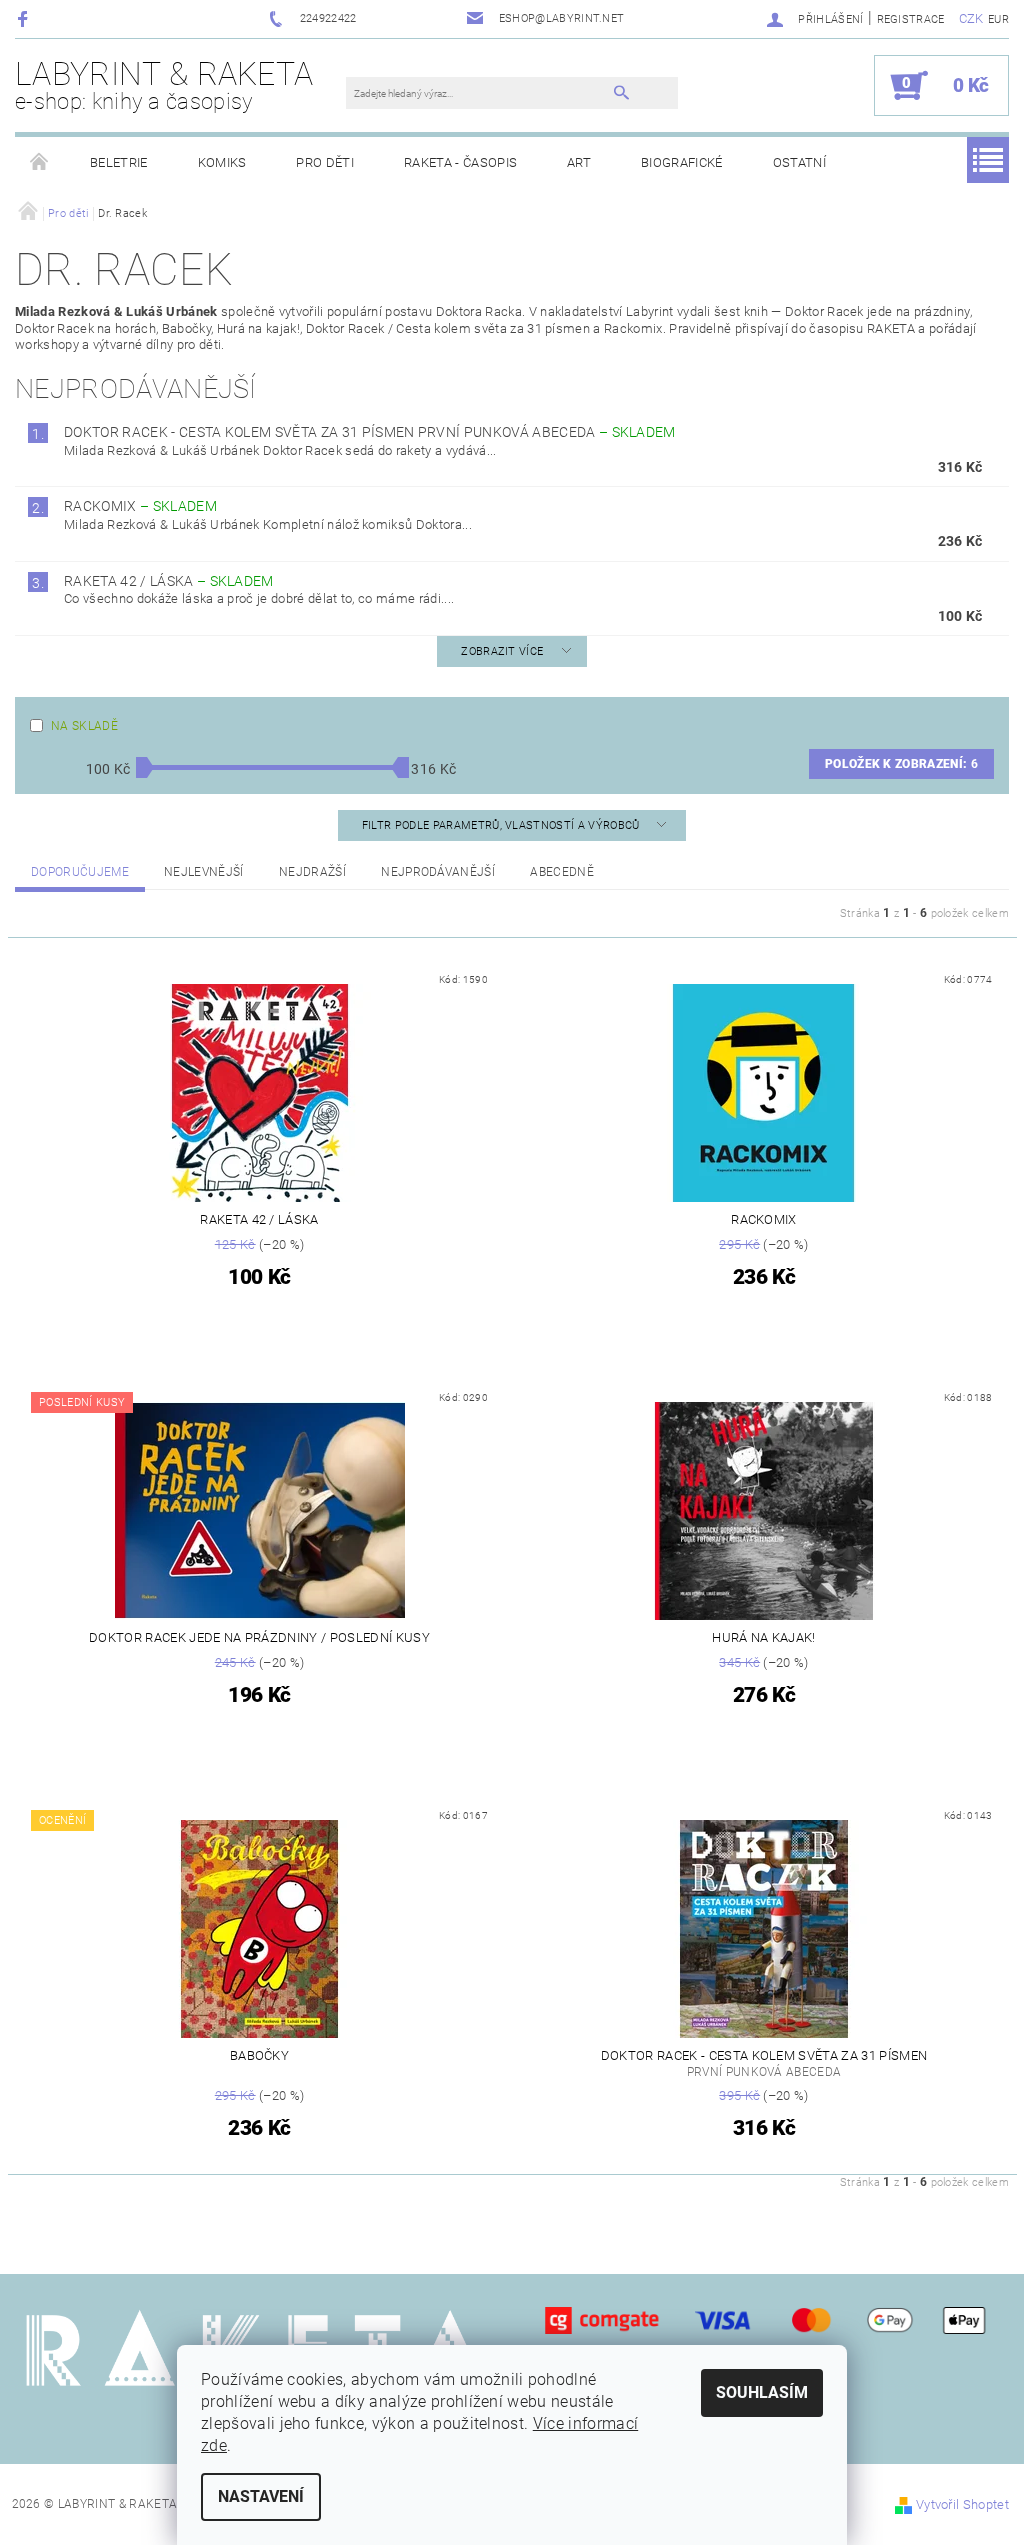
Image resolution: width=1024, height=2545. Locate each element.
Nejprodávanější (438, 872)
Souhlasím (762, 2392)
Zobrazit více (502, 651)
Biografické (682, 162)
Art (579, 162)
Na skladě (84, 726)
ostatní (799, 162)
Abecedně (562, 872)
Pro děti (325, 162)
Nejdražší (312, 872)
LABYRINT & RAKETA (164, 85)
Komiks (222, 162)
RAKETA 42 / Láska (169, 581)
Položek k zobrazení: (901, 764)
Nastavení (261, 2496)
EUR (998, 19)
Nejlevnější (204, 872)
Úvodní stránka (40, 163)
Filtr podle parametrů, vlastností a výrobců (502, 825)
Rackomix (140, 506)
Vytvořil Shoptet (962, 2504)
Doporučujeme (80, 872)
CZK (971, 18)
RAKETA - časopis (460, 162)
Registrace (911, 19)
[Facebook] (25, 18)
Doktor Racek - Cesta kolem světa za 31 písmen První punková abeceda (370, 432)
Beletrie (119, 162)
